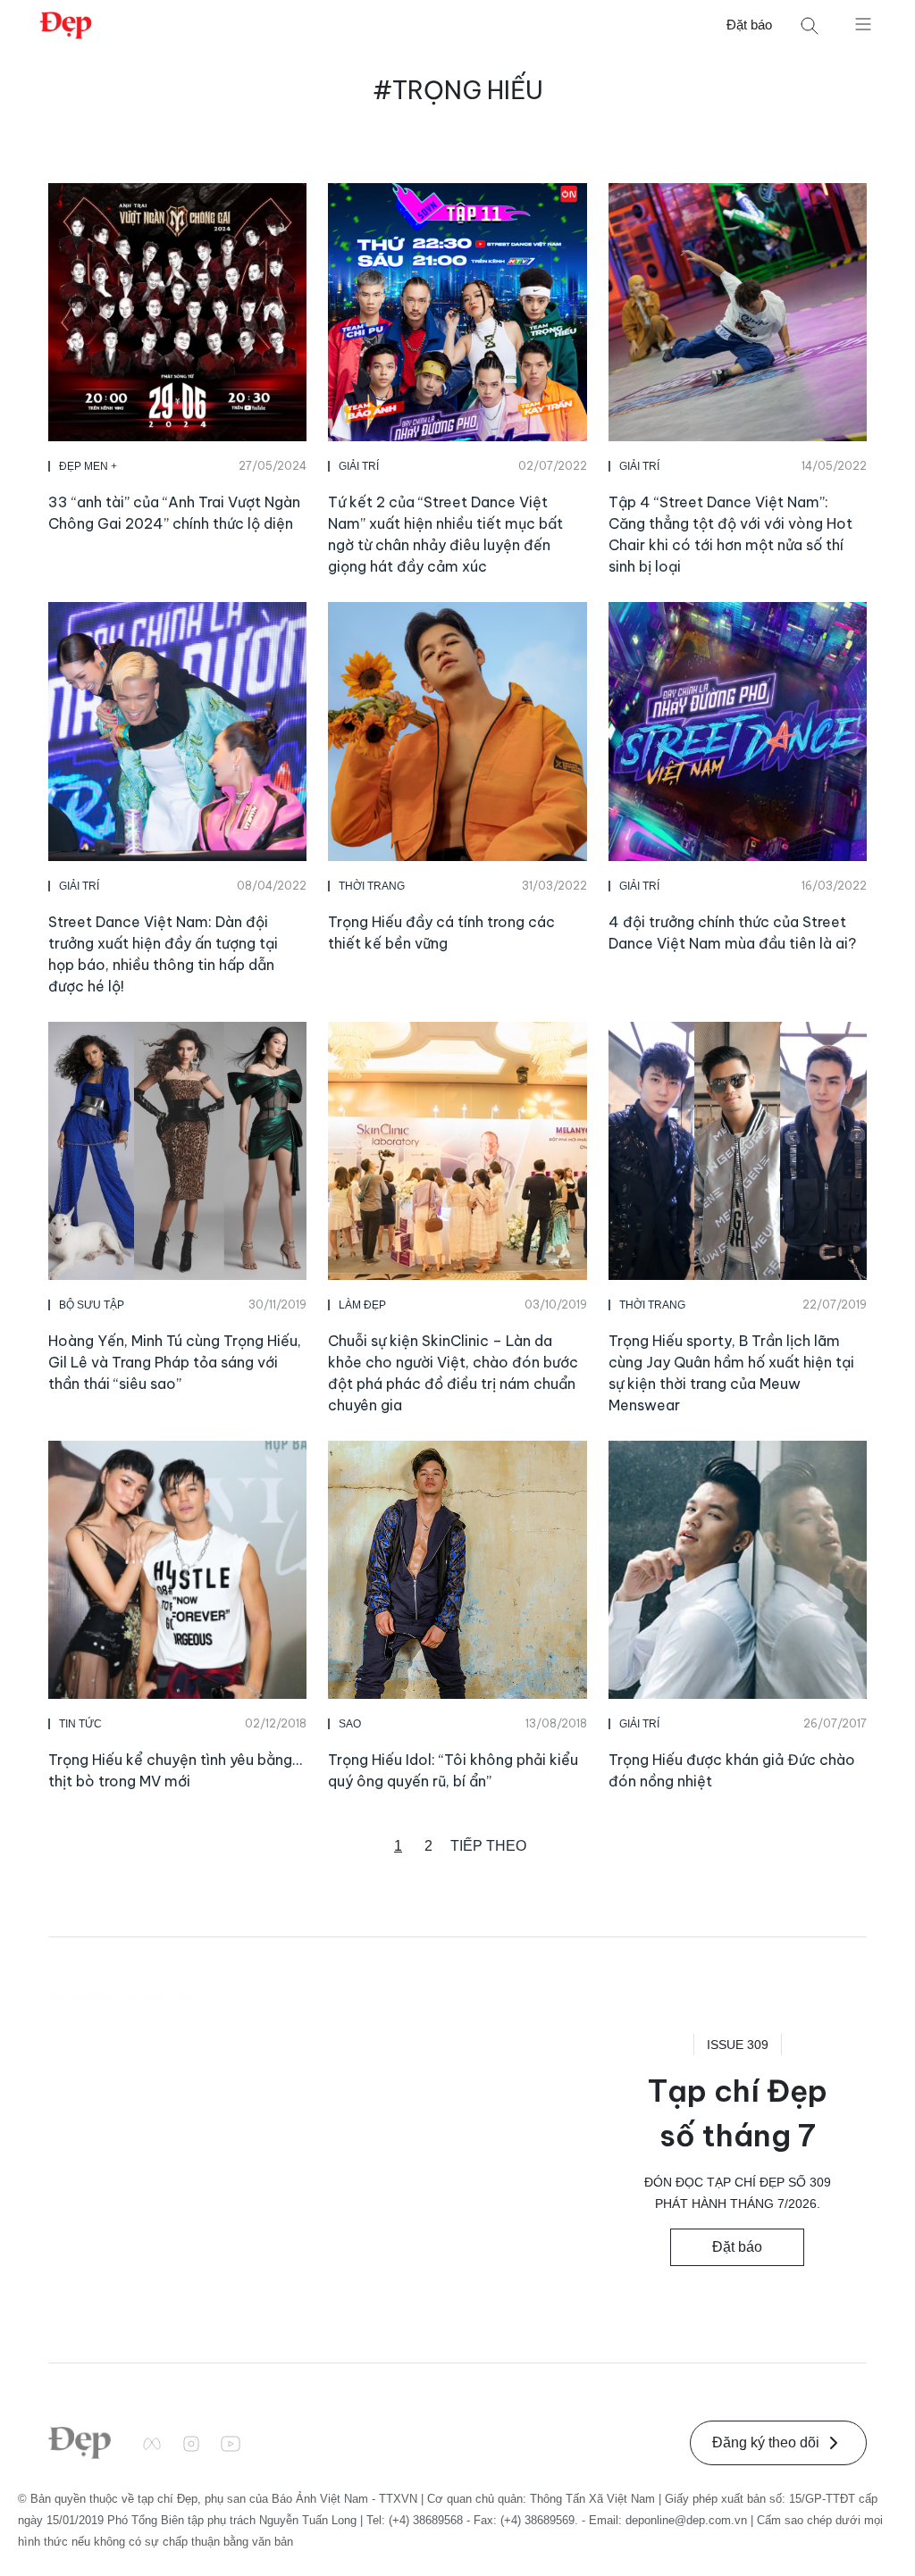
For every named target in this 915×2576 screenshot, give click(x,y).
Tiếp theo (488, 1846)
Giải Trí (359, 466)
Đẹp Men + (88, 466)
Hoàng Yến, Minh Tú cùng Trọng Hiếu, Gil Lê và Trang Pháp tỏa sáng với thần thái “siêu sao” (175, 1362)
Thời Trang (372, 886)
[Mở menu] (863, 23)
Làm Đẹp (362, 1305)
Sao (350, 1724)
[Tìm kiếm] (810, 25)
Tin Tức (80, 1724)
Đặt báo (749, 25)
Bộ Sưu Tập (92, 1305)
